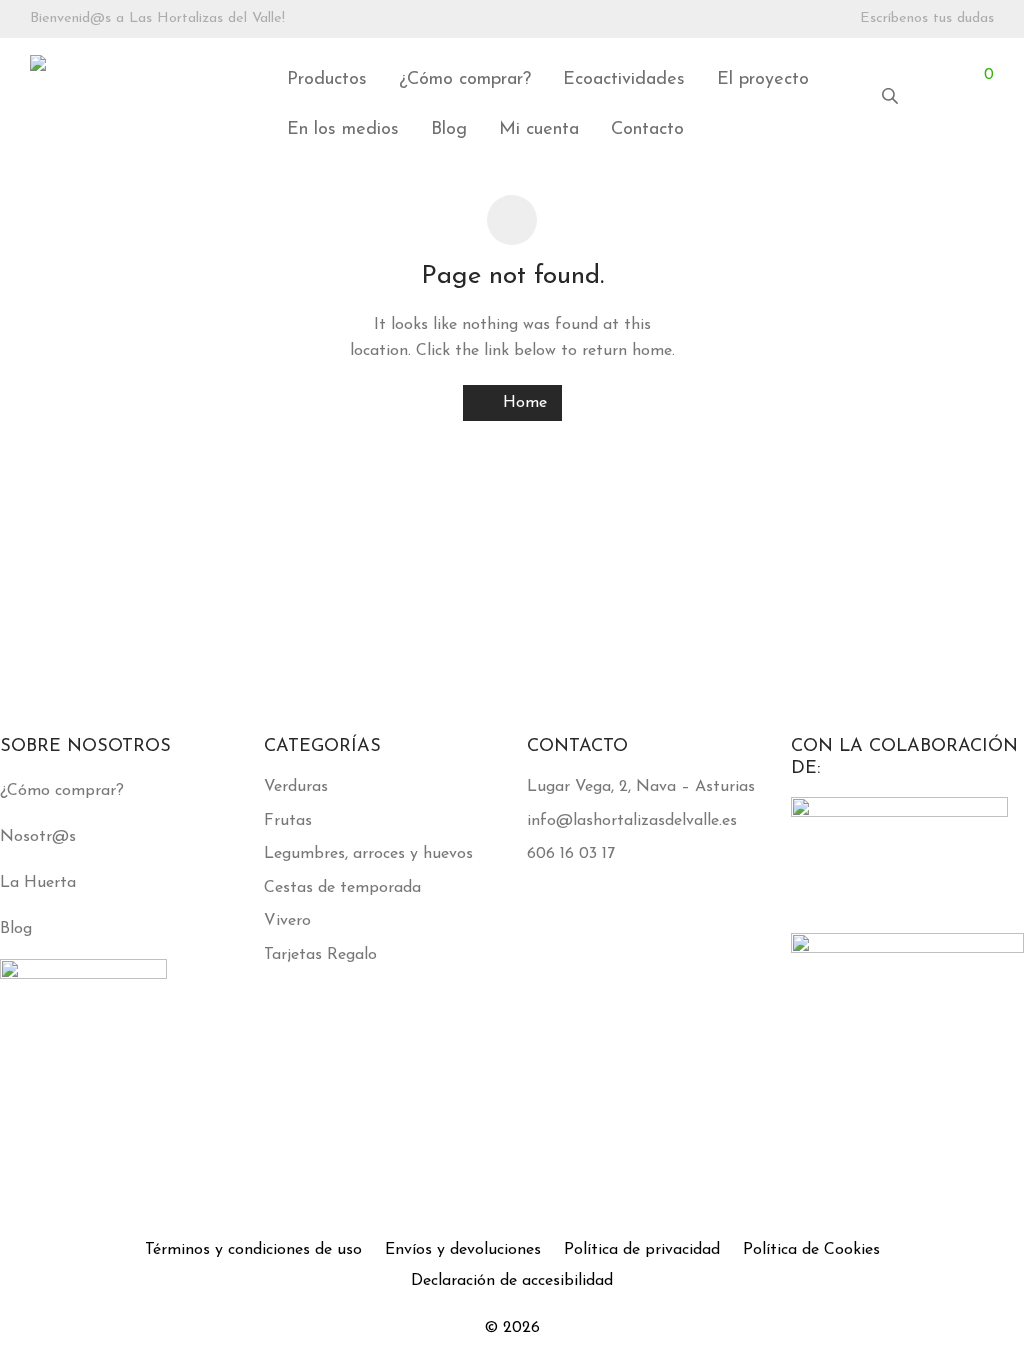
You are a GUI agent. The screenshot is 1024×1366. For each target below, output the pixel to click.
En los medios (343, 130)
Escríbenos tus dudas (927, 19)
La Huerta (38, 883)
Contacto (647, 130)
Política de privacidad (642, 1250)
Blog (449, 130)
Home (522, 403)
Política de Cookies (811, 1250)
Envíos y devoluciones (463, 1250)
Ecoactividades (624, 80)
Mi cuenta (539, 130)
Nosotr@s (38, 837)
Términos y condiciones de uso (253, 1250)
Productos (327, 80)
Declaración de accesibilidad (512, 1281)
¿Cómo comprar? (465, 80)
